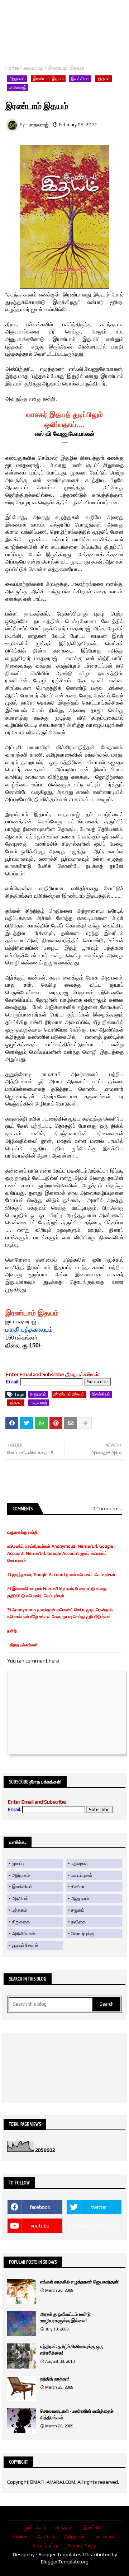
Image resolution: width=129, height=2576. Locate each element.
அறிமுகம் (21, 1875)
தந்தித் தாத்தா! (55, 2379)
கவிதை (78, 1922)
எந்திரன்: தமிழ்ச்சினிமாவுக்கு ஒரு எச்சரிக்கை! (72, 2350)
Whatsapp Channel (94, 2226)
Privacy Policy (82, 2545)
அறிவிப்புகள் (24, 1934)
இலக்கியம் (80, 79)
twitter (99, 2207)
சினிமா (78, 1887)
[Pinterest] (56, 1423)
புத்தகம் (104, 79)
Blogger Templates (60, 2554)
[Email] (71, 1423)
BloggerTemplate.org (65, 2562)
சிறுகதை (21, 1922)
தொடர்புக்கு (83, 1934)
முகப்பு (18, 1863)
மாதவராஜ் (33, 68)
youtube (40, 2226)
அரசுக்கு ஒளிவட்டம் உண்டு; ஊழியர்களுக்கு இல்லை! (66, 2317)
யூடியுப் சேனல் (25, 1945)
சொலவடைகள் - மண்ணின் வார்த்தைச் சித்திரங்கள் (77, 2414)
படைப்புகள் (82, 1875)
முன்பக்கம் (35, 2528)
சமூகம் (78, 1910)
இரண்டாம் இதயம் (48, 79)
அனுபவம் (17, 79)
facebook (40, 2207)
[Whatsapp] (41, 1423)
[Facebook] (12, 1423)
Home (12, 68)
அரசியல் (20, 1899)
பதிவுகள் (79, 1863)
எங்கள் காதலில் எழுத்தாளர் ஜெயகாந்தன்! (80, 2282)
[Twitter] (27, 1423)
